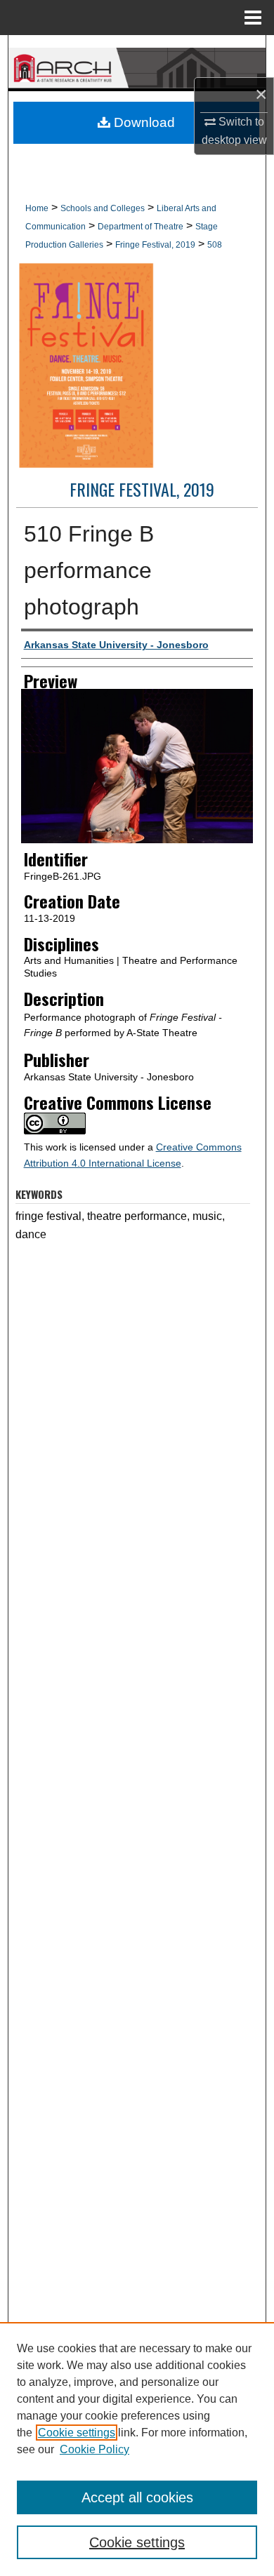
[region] (137, 2449)
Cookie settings (77, 2433)
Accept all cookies (137, 2497)
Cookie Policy (94, 2449)
